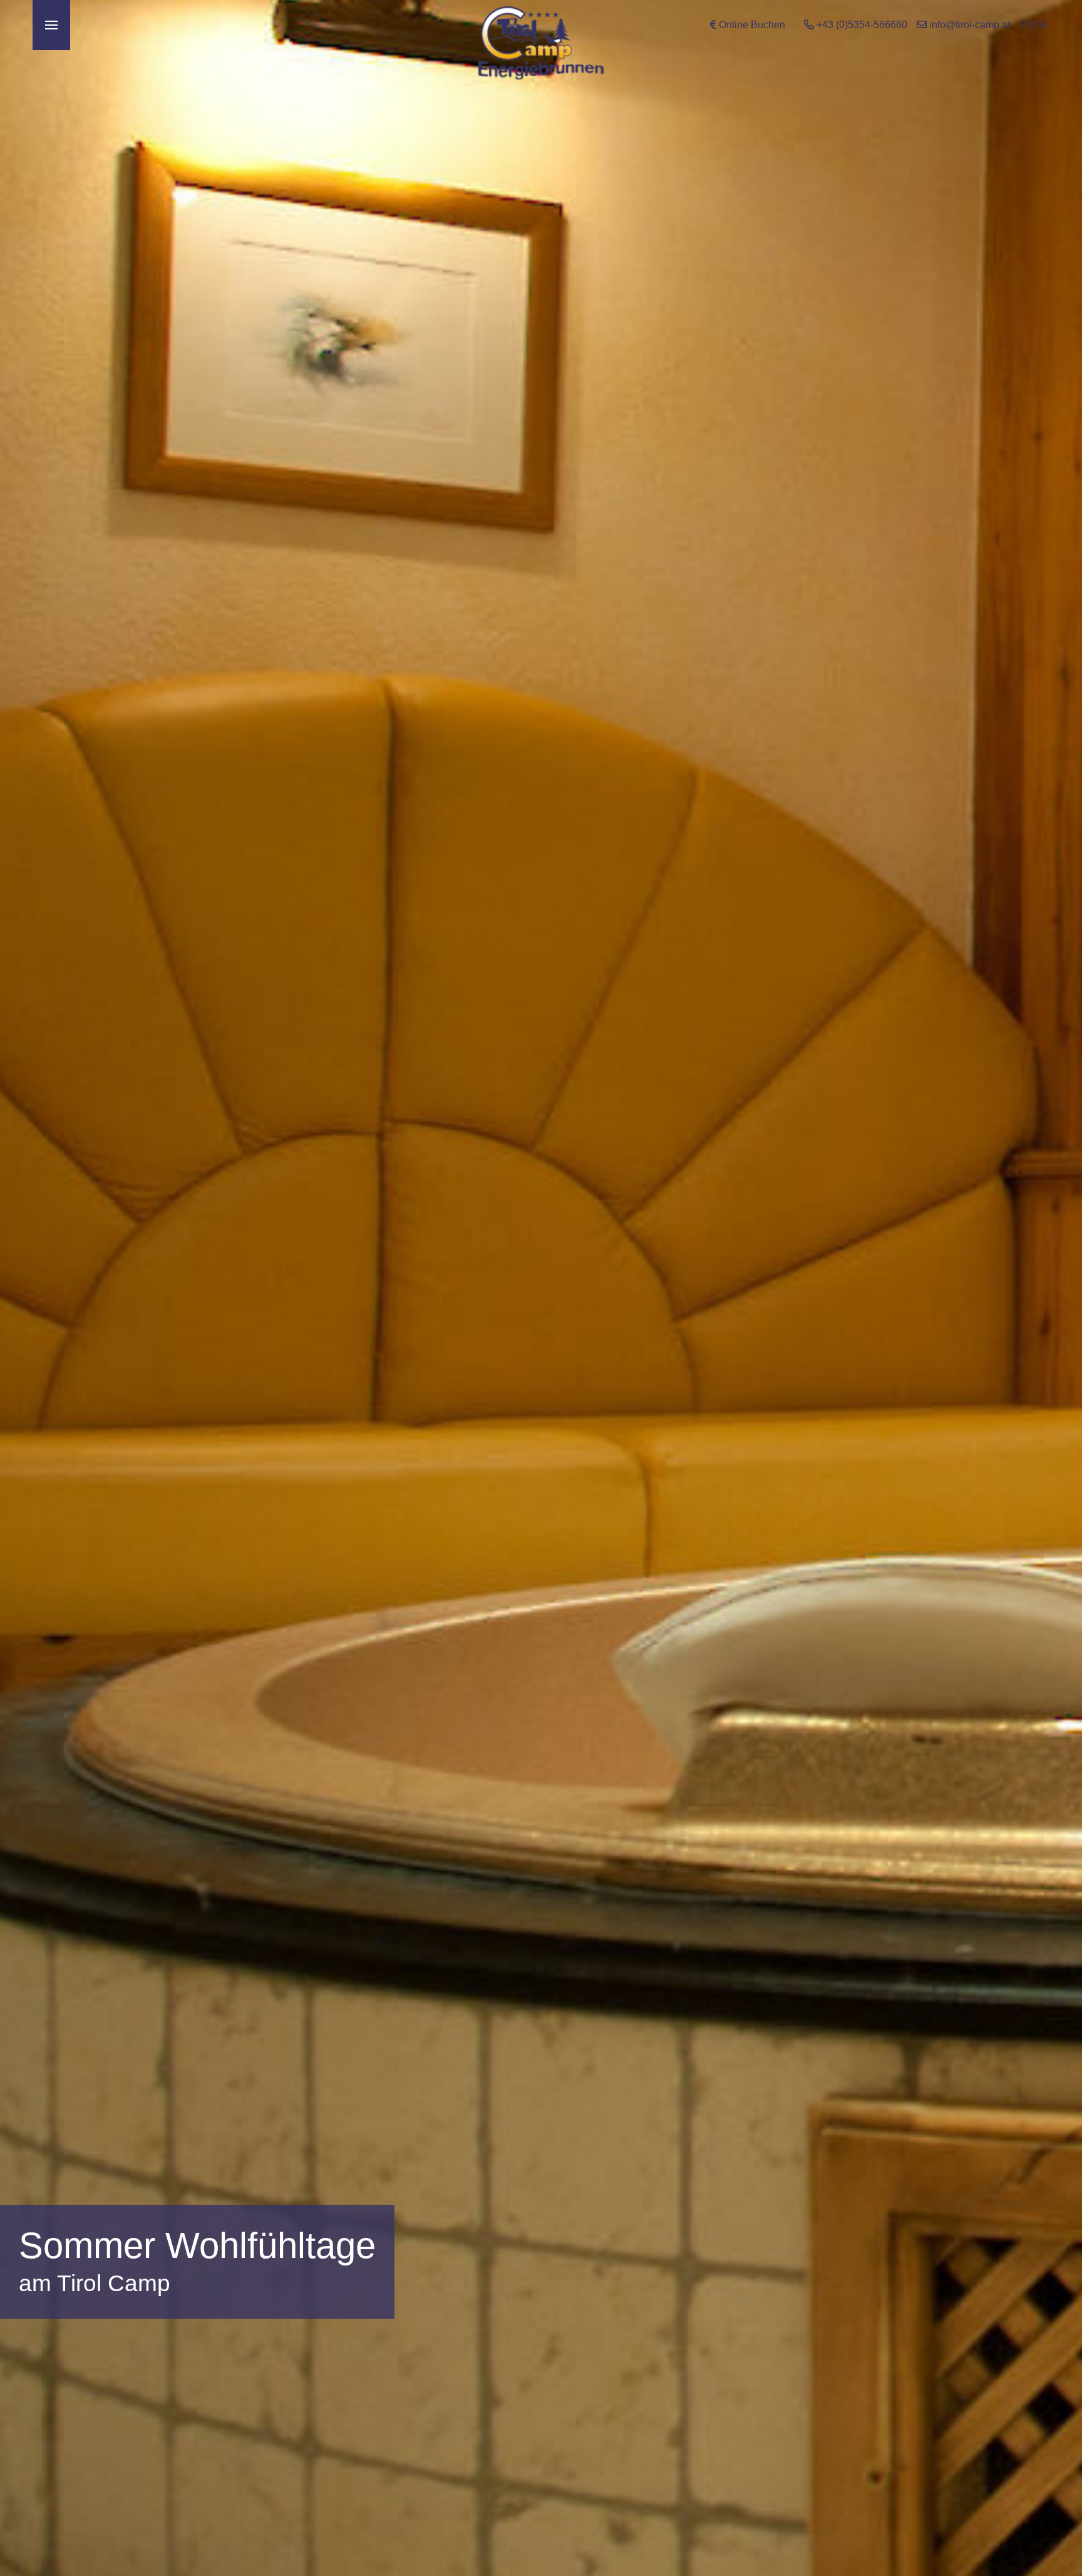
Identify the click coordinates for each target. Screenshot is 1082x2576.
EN (1027, 25)
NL (1043, 25)
